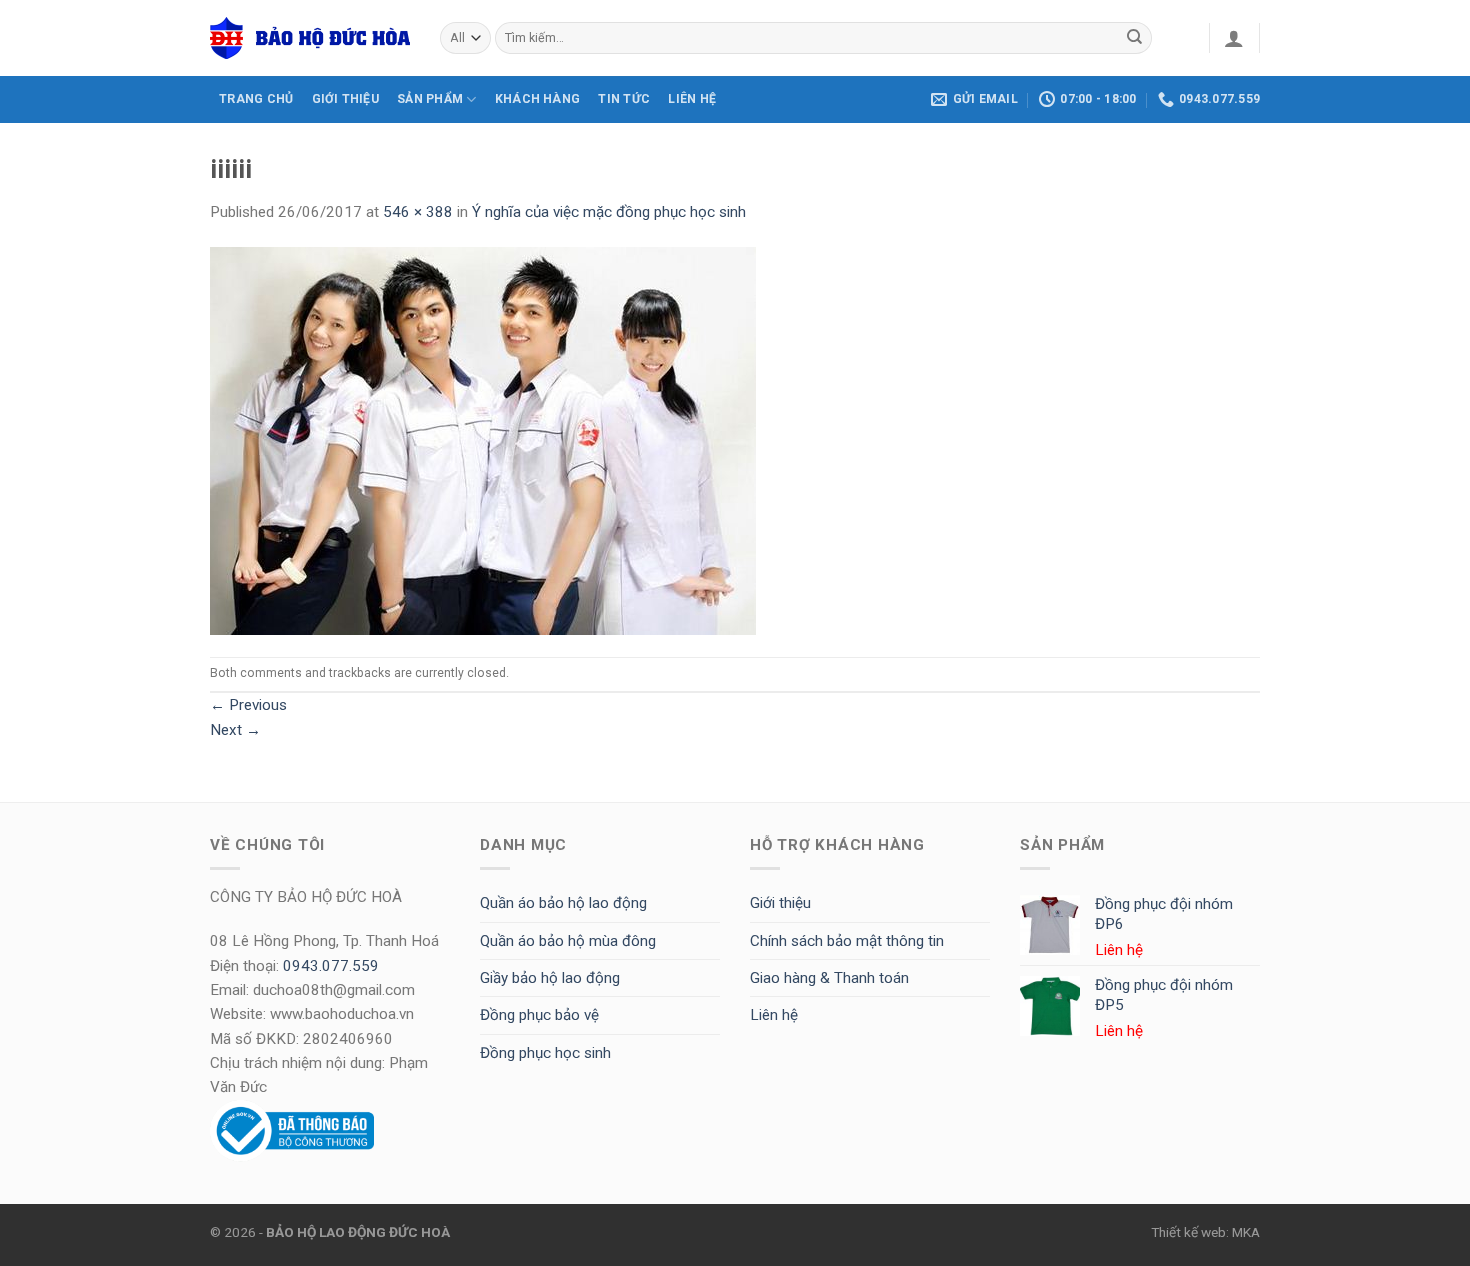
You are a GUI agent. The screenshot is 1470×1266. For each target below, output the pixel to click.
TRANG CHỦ (256, 99)
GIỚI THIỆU (345, 99)
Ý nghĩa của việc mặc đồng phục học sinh (609, 212)
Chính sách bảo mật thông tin (847, 941)
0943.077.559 (331, 966)
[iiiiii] (483, 440)
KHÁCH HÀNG (537, 99)
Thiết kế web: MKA (1205, 1232)
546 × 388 (418, 212)
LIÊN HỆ (692, 99)
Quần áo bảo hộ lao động (563, 903)
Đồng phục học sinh (545, 1053)
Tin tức (624, 99)
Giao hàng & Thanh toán (829, 978)
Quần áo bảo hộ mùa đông (568, 941)
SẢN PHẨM (430, 99)
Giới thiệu (780, 903)
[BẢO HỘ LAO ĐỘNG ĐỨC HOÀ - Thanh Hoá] (310, 38)
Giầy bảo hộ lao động (550, 978)
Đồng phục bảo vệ (539, 1015)
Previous (248, 705)
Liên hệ (774, 1015)
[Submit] (1135, 38)
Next (235, 730)
